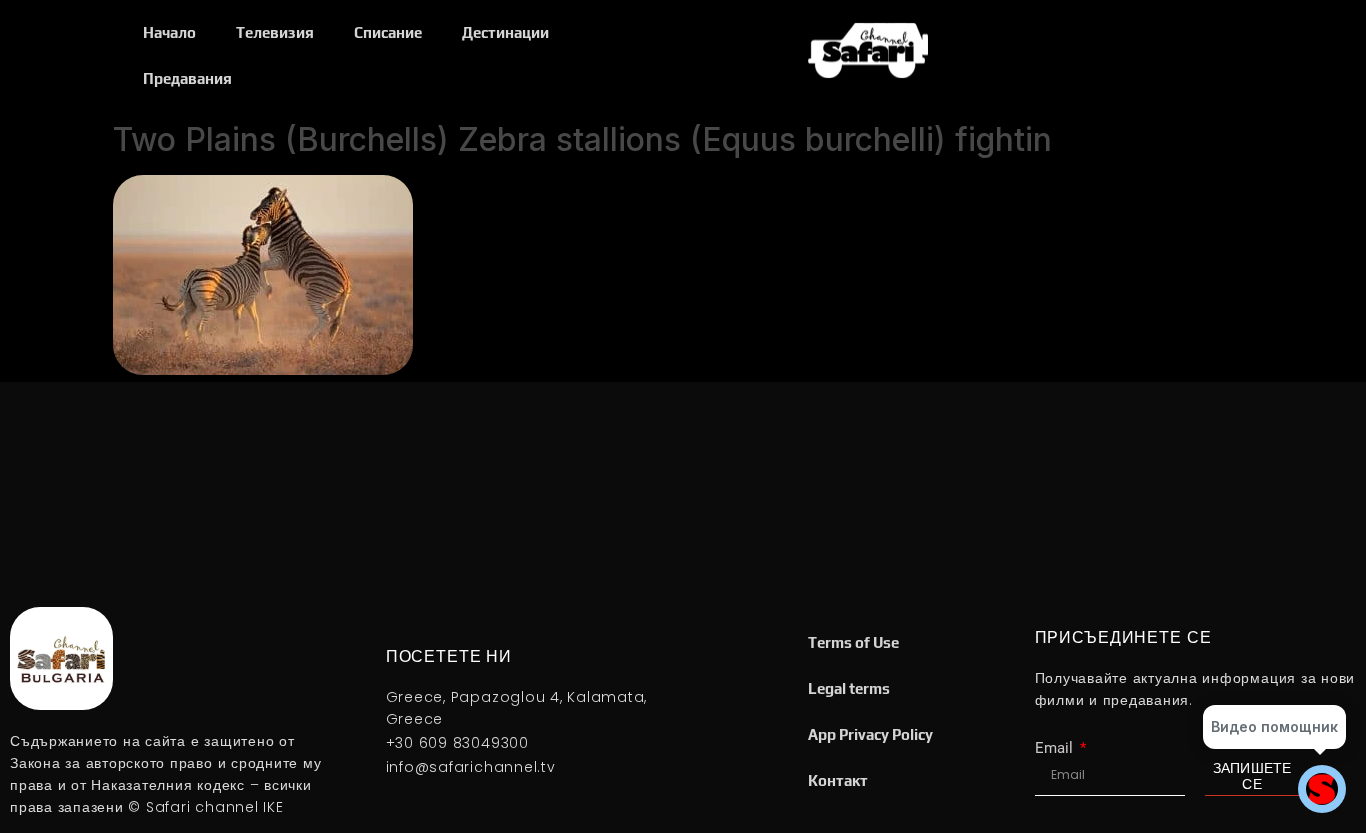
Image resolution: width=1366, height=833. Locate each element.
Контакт (838, 780)
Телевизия (275, 32)
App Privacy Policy (870, 734)
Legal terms (849, 688)
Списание (388, 32)
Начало (169, 32)
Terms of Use (853, 642)
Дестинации (505, 32)
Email (1056, 748)
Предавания (187, 78)
